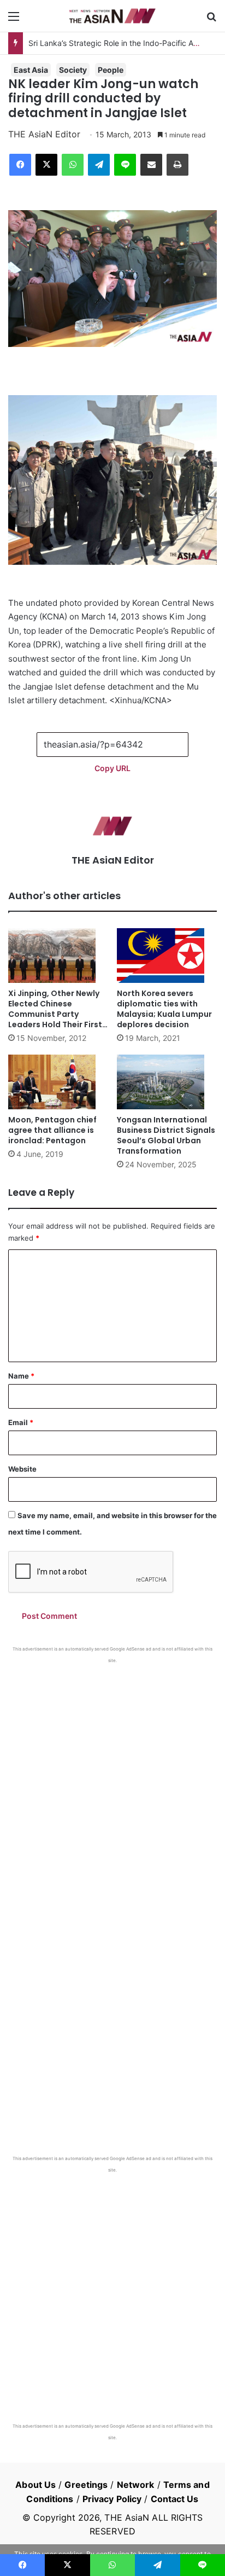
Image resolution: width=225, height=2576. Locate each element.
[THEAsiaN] (112, 16)
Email (21, 1422)
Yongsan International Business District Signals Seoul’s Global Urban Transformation (166, 1135)
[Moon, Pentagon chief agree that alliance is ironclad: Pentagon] (58, 1082)
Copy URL (112, 768)
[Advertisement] (112, 1782)
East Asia (31, 70)
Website (22, 1469)
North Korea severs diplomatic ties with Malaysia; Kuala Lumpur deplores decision (164, 1009)
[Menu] (14, 20)
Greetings (86, 2485)
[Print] (177, 165)
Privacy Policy (112, 2499)
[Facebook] (20, 165)
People (111, 70)
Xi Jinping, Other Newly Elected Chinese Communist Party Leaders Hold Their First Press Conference (55, 1014)
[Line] (125, 165)
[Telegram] (99, 165)
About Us (35, 2485)
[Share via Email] (151, 165)
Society (73, 70)
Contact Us (175, 2499)
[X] (46, 165)
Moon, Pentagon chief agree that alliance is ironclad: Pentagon (52, 1130)
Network (136, 2485)
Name (21, 1376)
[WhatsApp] (73, 165)
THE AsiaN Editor (44, 134)
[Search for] (211, 20)
